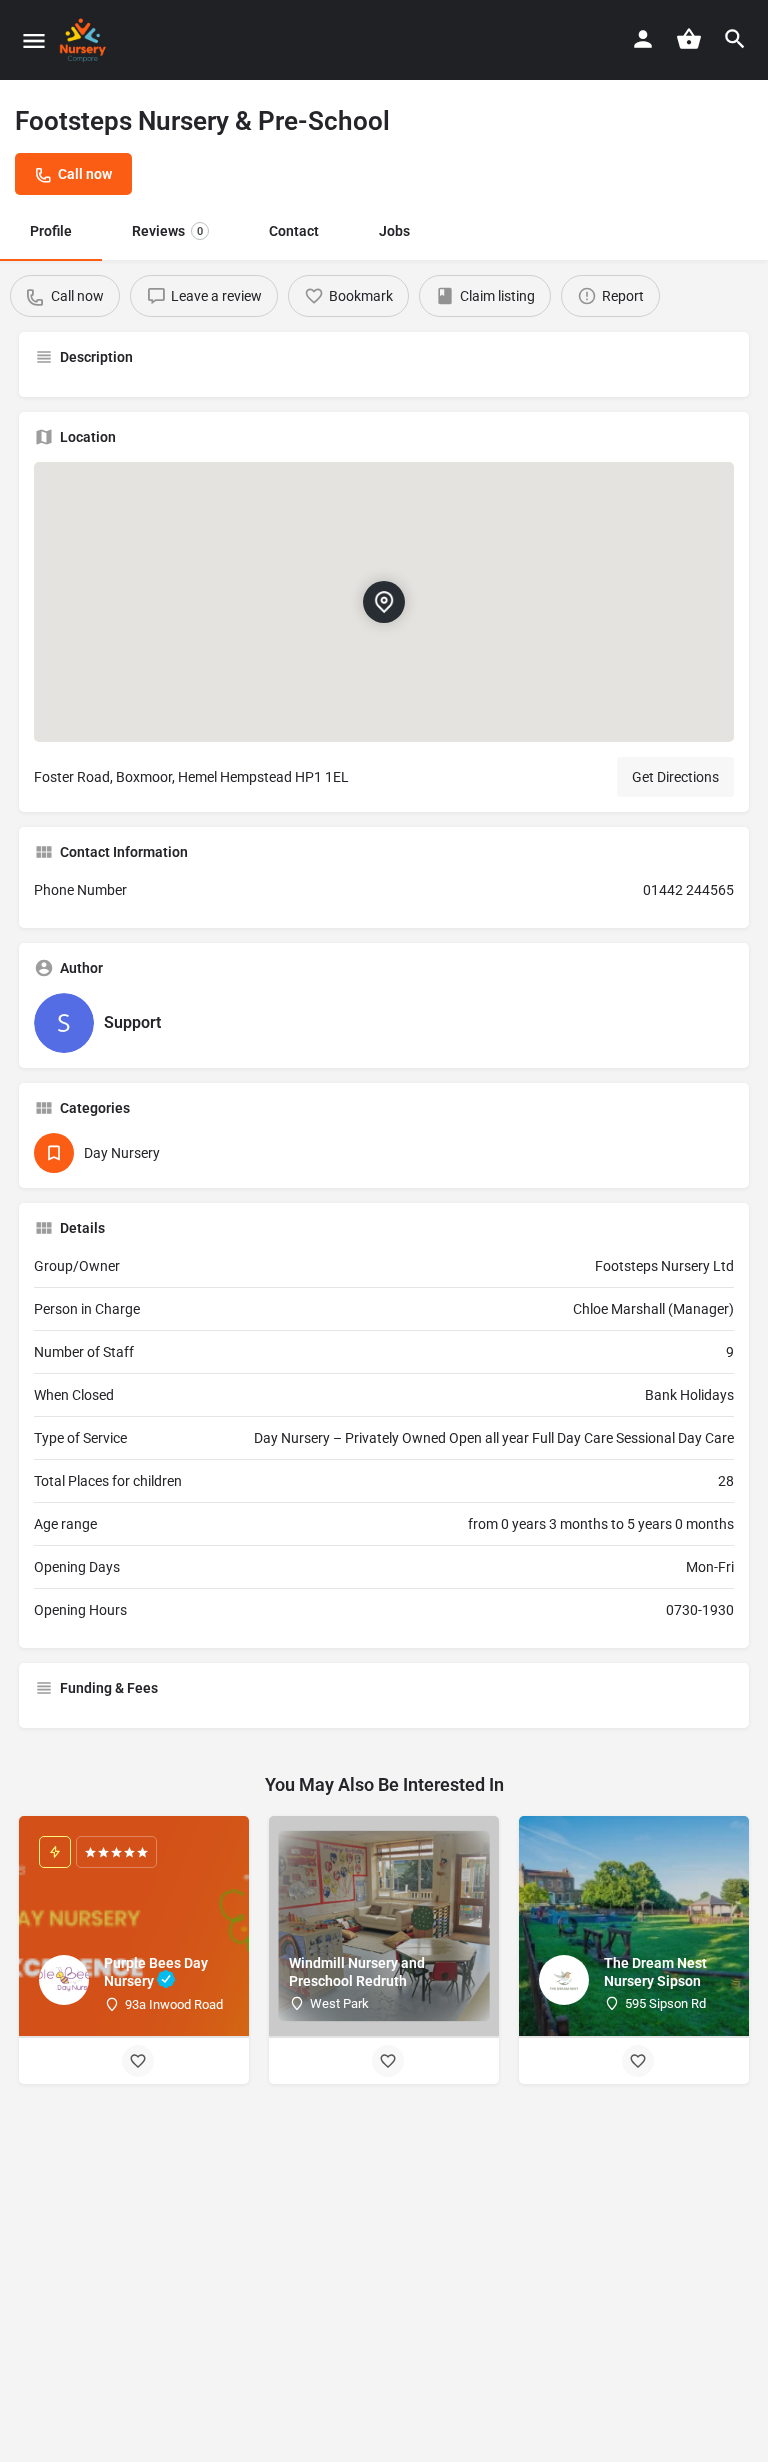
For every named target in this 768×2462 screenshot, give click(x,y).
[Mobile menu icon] (34, 40)
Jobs (394, 231)
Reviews (167, 231)
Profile (51, 231)
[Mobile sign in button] (643, 39)
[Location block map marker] (384, 602)
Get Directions (675, 777)
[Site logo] (85, 40)
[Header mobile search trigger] (735, 39)
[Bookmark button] (138, 2061)
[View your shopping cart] (689, 39)
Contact (294, 231)
